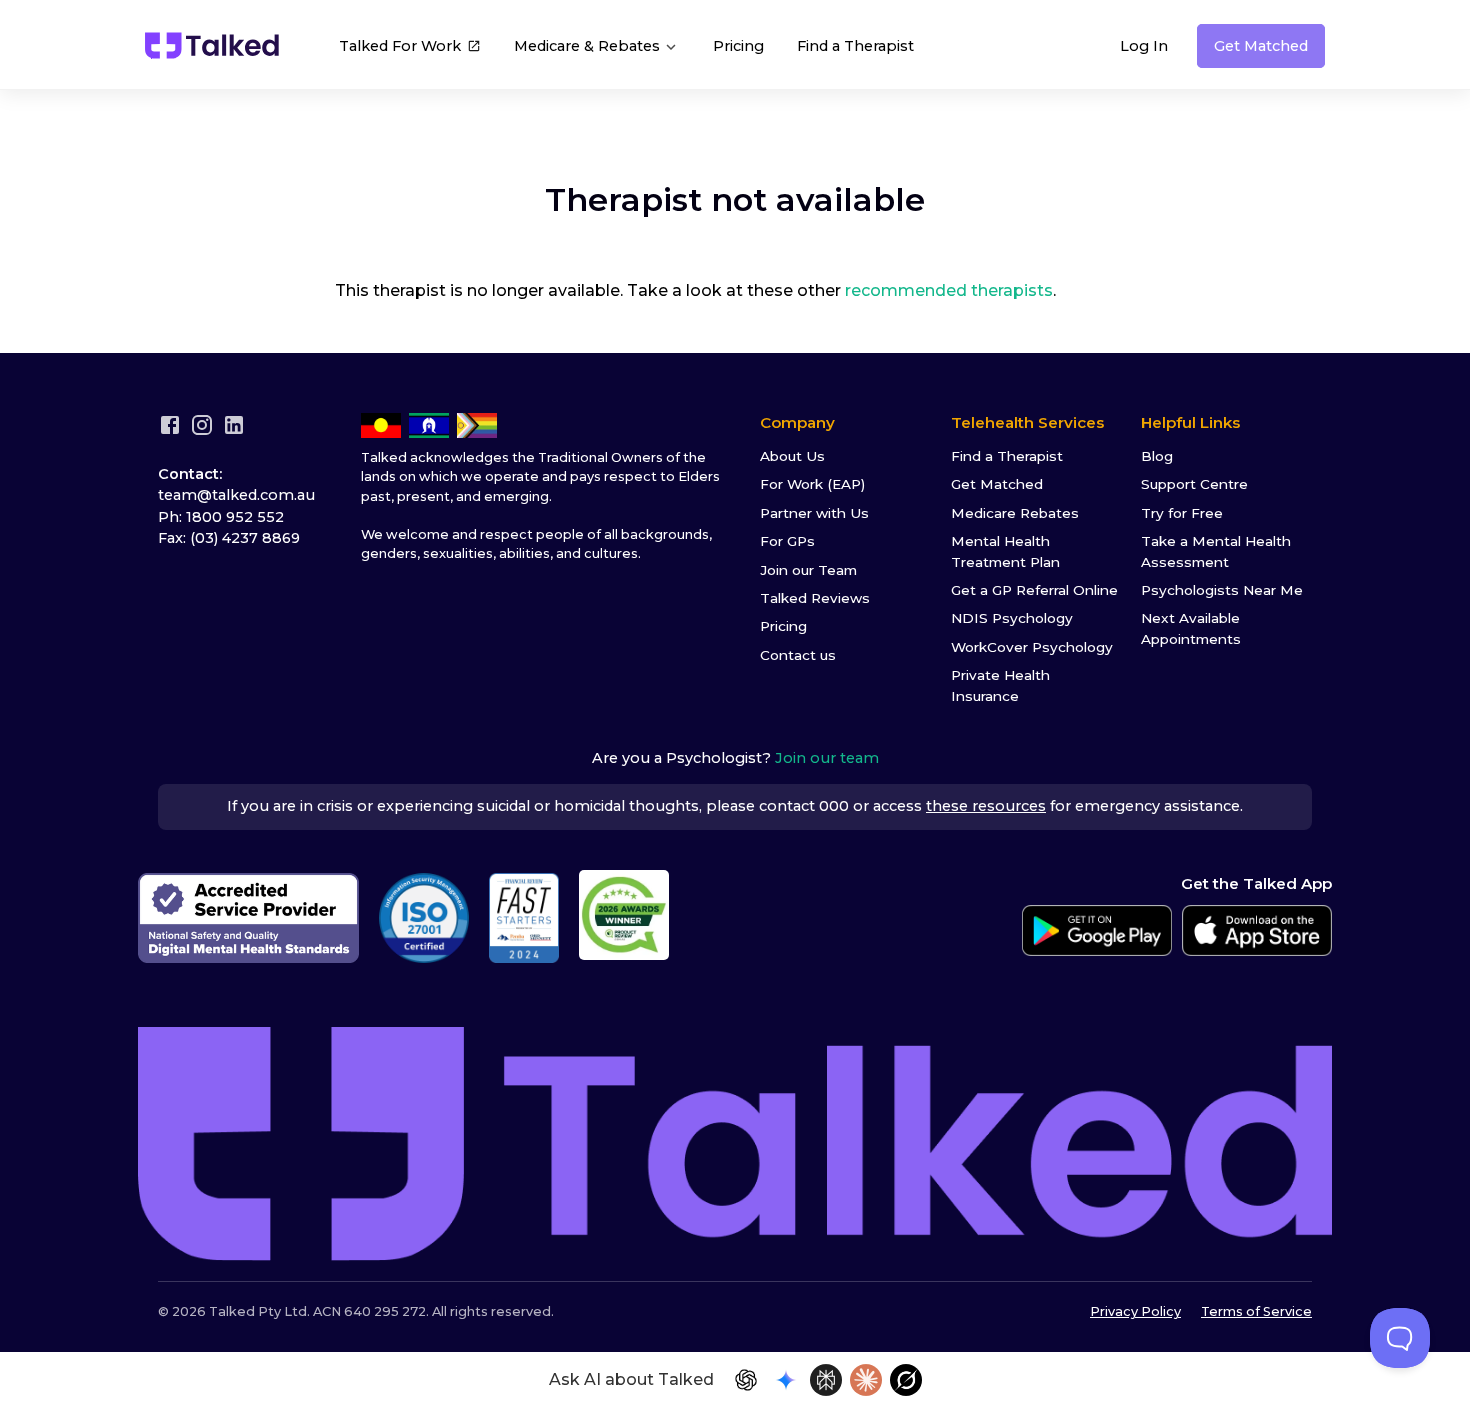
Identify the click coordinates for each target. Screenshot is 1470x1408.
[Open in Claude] (866, 1380)
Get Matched (1261, 46)
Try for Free (1182, 513)
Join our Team (808, 570)
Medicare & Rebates (589, 46)
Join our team (827, 758)
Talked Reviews (815, 598)
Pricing (738, 46)
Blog (1157, 456)
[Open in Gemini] (786, 1380)
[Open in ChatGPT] (746, 1380)
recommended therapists (949, 290)
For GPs (787, 541)
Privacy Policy (1135, 1311)
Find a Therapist (855, 46)
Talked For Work (400, 46)
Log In (1144, 46)
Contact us (798, 655)
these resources (986, 806)
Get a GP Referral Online (1034, 590)
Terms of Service (1256, 1311)
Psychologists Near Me (1222, 590)
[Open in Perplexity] (826, 1380)
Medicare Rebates (1015, 513)
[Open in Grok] (906, 1380)
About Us (792, 456)
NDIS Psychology (1012, 618)
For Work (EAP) (812, 484)
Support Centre (1194, 484)
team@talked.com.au (236, 495)
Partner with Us (814, 513)
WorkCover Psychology (1032, 647)
